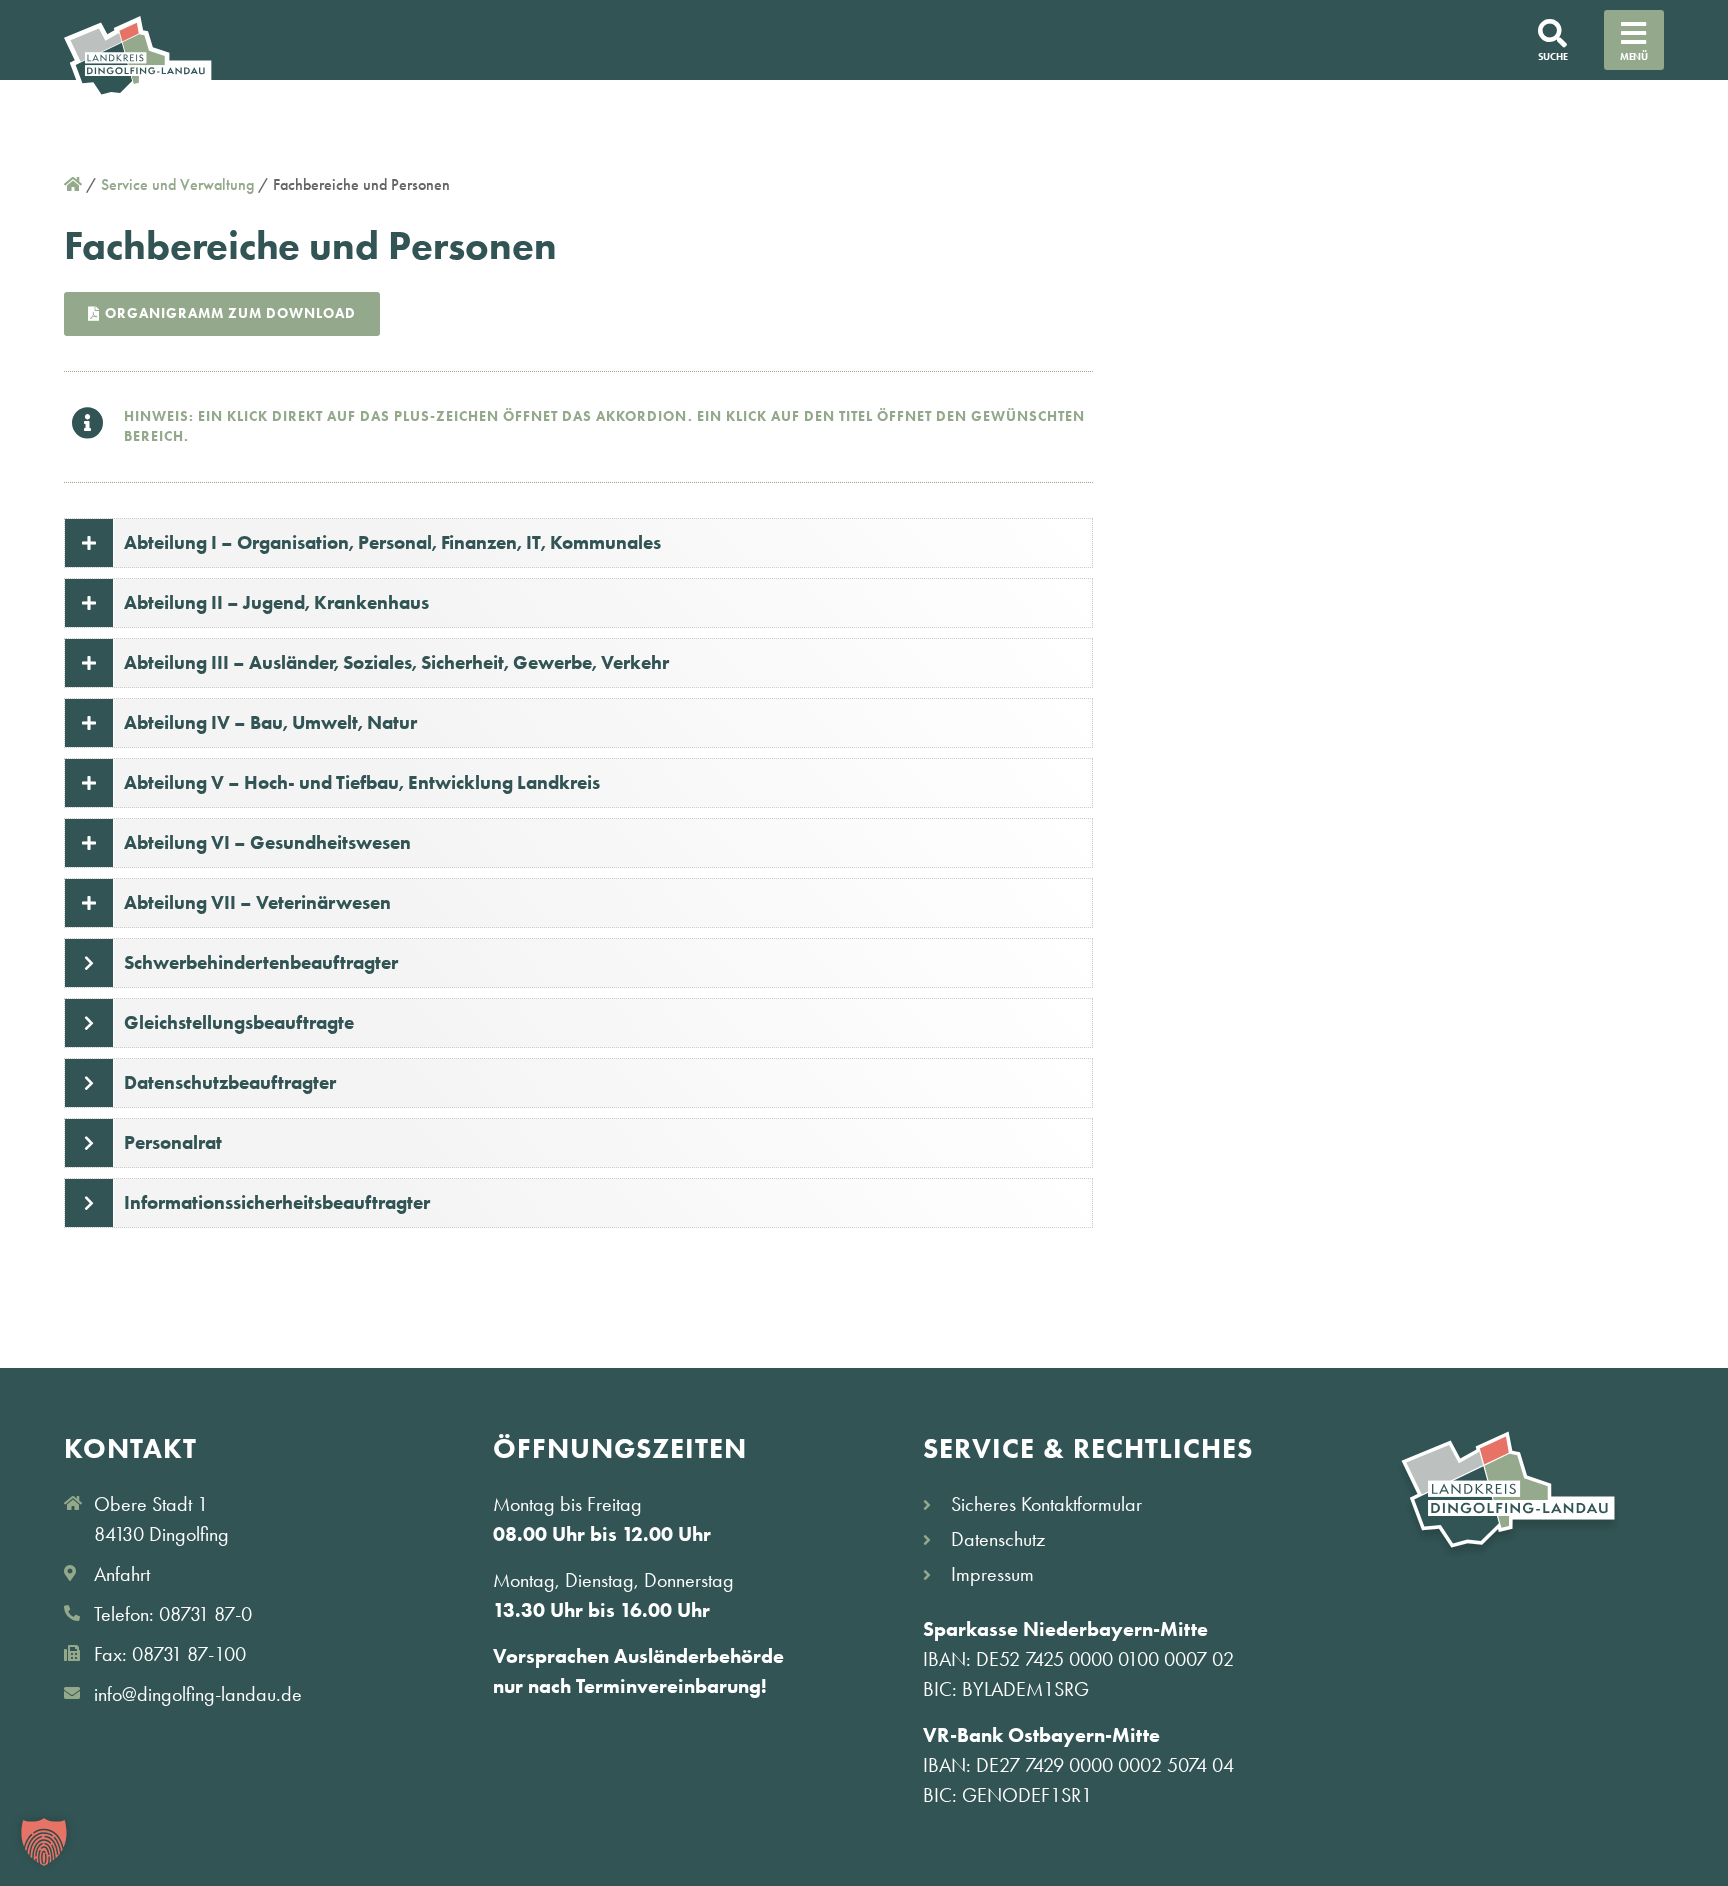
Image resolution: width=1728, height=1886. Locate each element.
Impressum (992, 1574)
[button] (44, 1842)
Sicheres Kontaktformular (1046, 1504)
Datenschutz (998, 1539)
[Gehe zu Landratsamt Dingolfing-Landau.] (73, 184)
